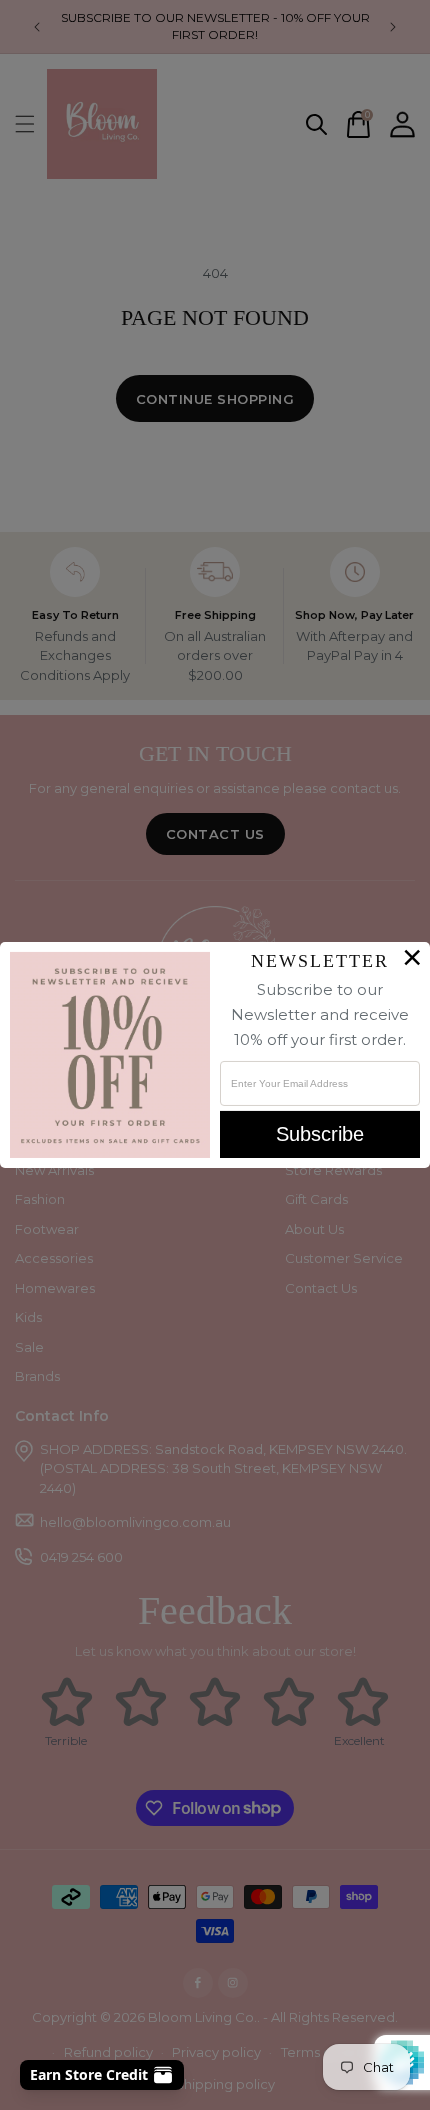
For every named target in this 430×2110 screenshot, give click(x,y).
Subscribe (320, 1134)
